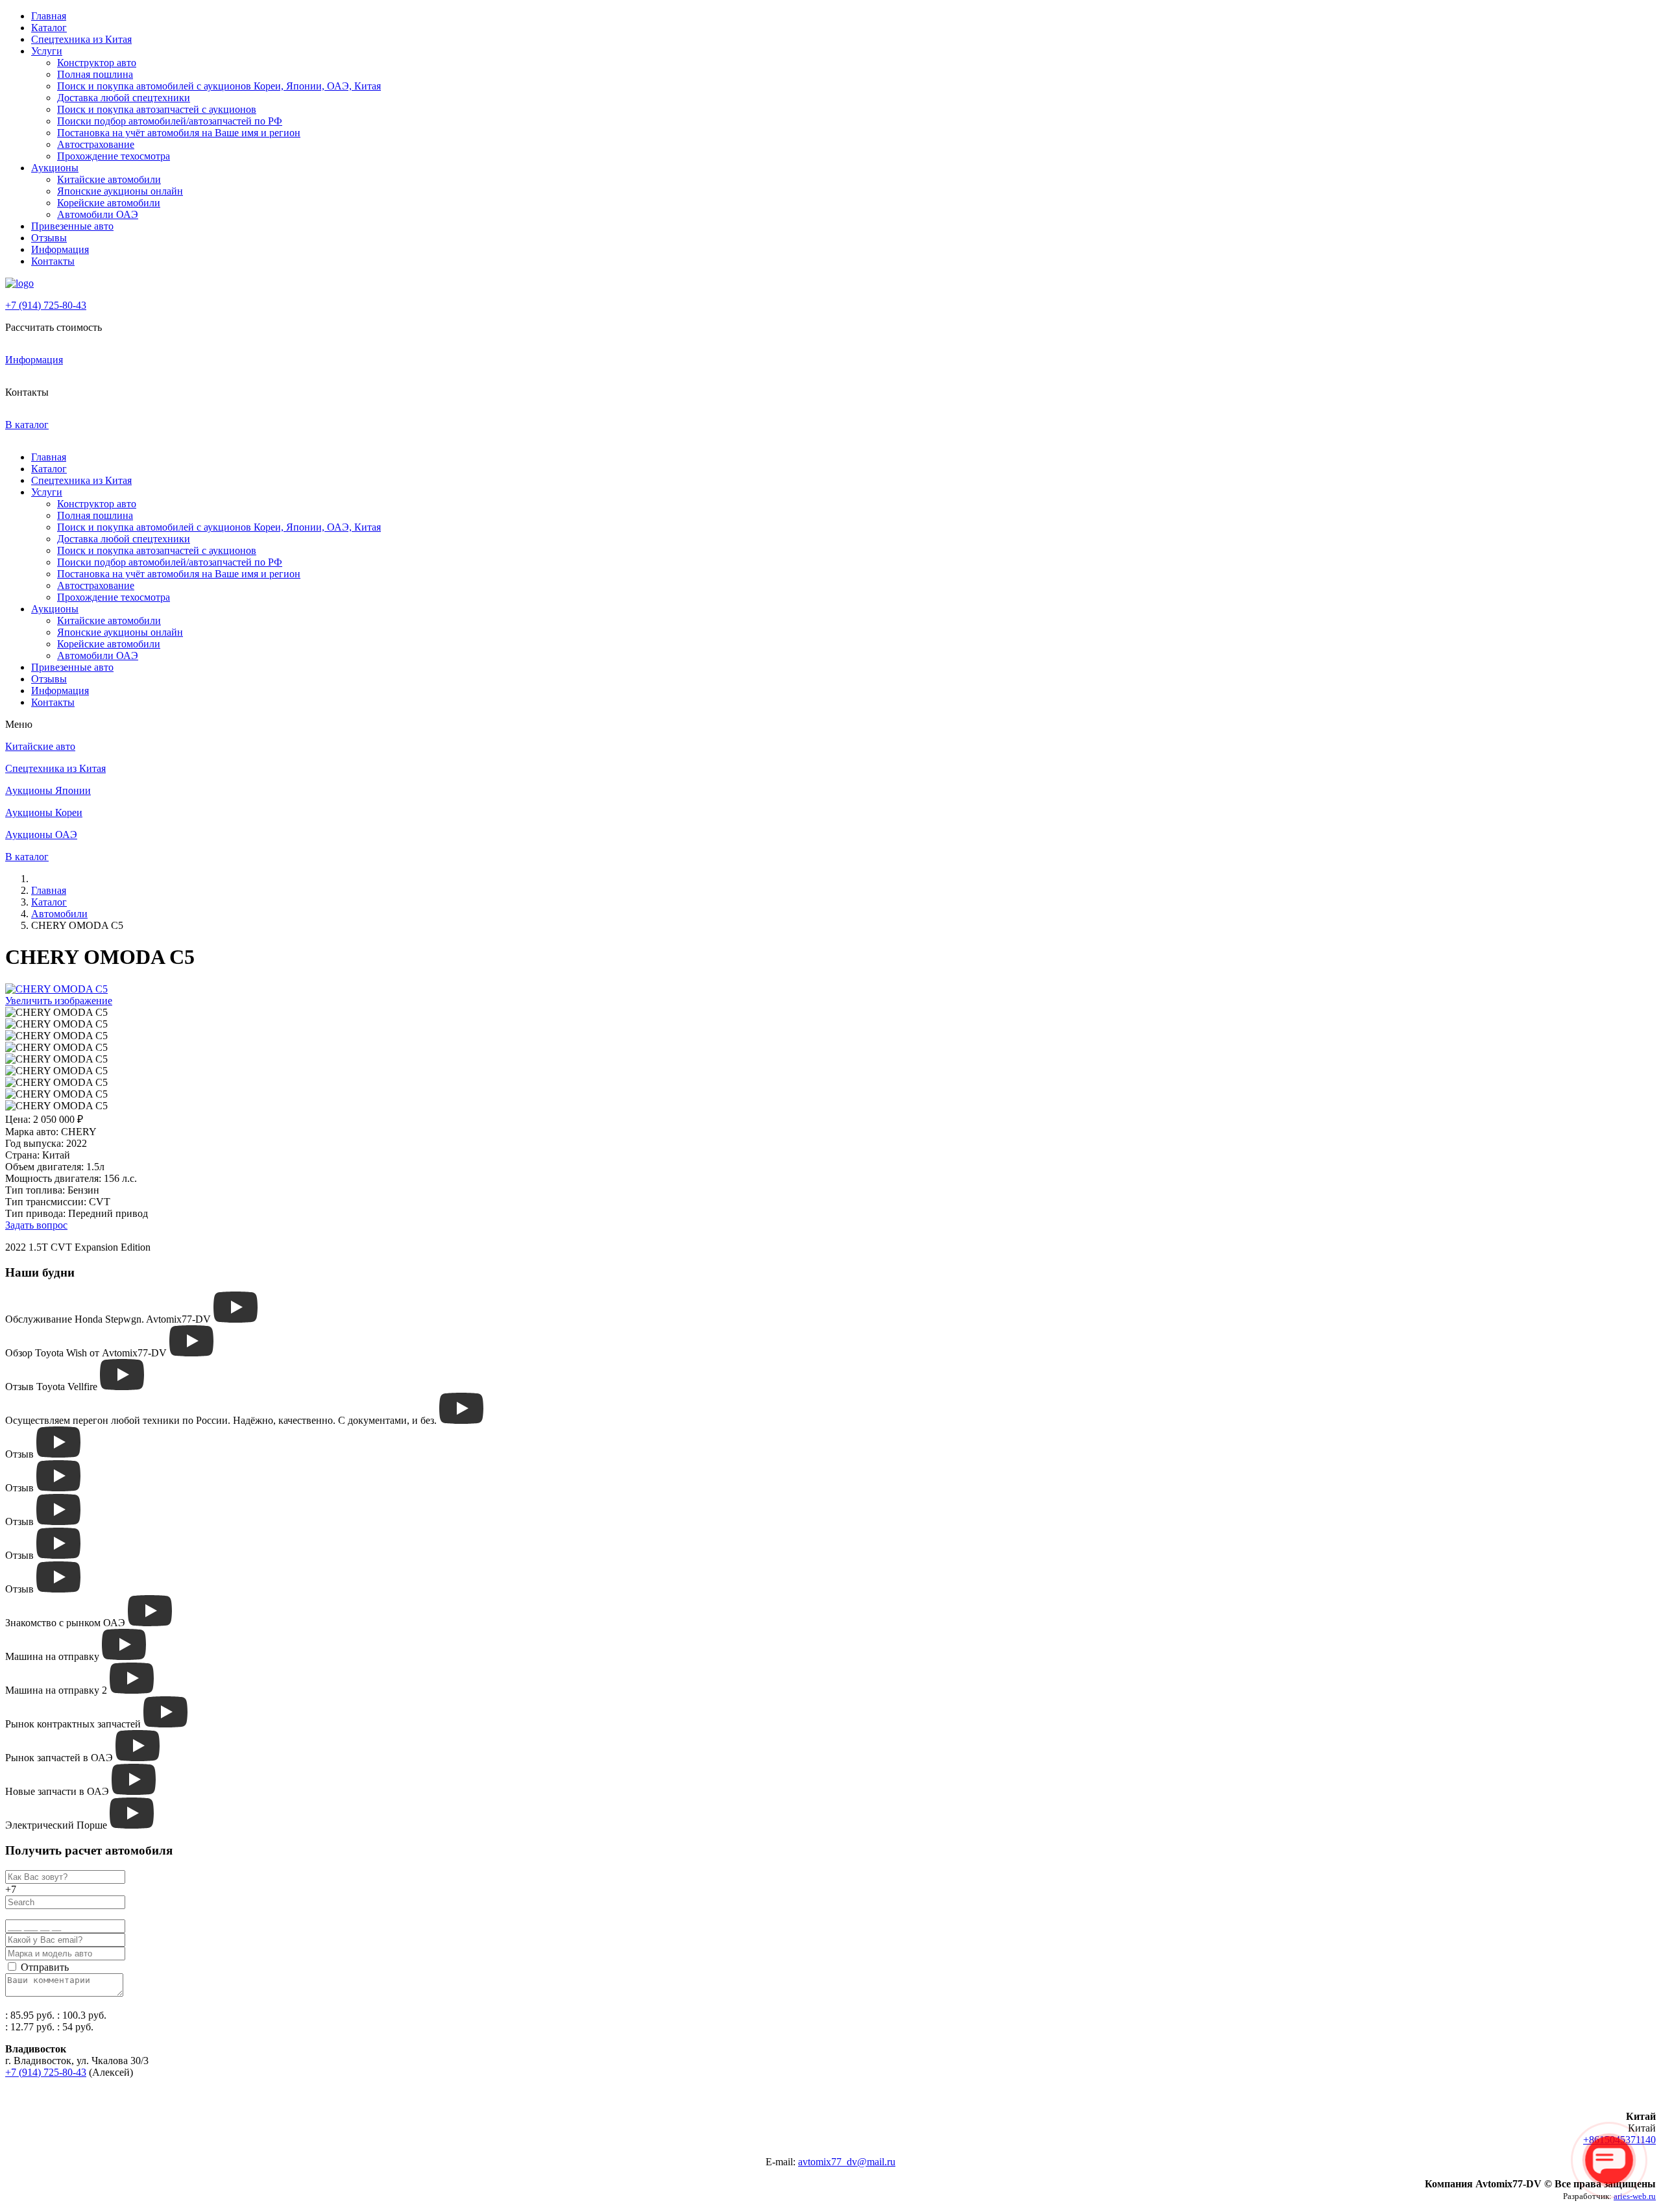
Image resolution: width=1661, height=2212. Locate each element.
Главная (49, 16)
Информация (60, 249)
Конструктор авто (97, 63)
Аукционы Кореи (44, 812)
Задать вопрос (36, 1225)
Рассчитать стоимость (54, 327)
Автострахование (96, 144)
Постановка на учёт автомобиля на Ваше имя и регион (179, 133)
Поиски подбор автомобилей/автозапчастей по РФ (170, 121)
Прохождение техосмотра (114, 156)
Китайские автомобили (109, 179)
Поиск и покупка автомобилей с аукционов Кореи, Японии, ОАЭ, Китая (219, 86)
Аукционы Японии (48, 790)
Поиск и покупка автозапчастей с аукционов (157, 109)
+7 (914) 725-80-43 (46, 305)
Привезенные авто (72, 226)
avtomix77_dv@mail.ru (847, 2162)
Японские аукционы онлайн (120, 191)
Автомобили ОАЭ (98, 214)
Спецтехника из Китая (81, 39)
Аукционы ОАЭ (41, 835)
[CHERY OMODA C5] (56, 1013)
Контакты (53, 261)
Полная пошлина (95, 74)
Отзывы (49, 238)
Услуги (47, 51)
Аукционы (55, 168)
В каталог (27, 425)
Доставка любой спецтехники (124, 98)
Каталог (49, 28)
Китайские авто (40, 746)
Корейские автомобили (109, 203)
